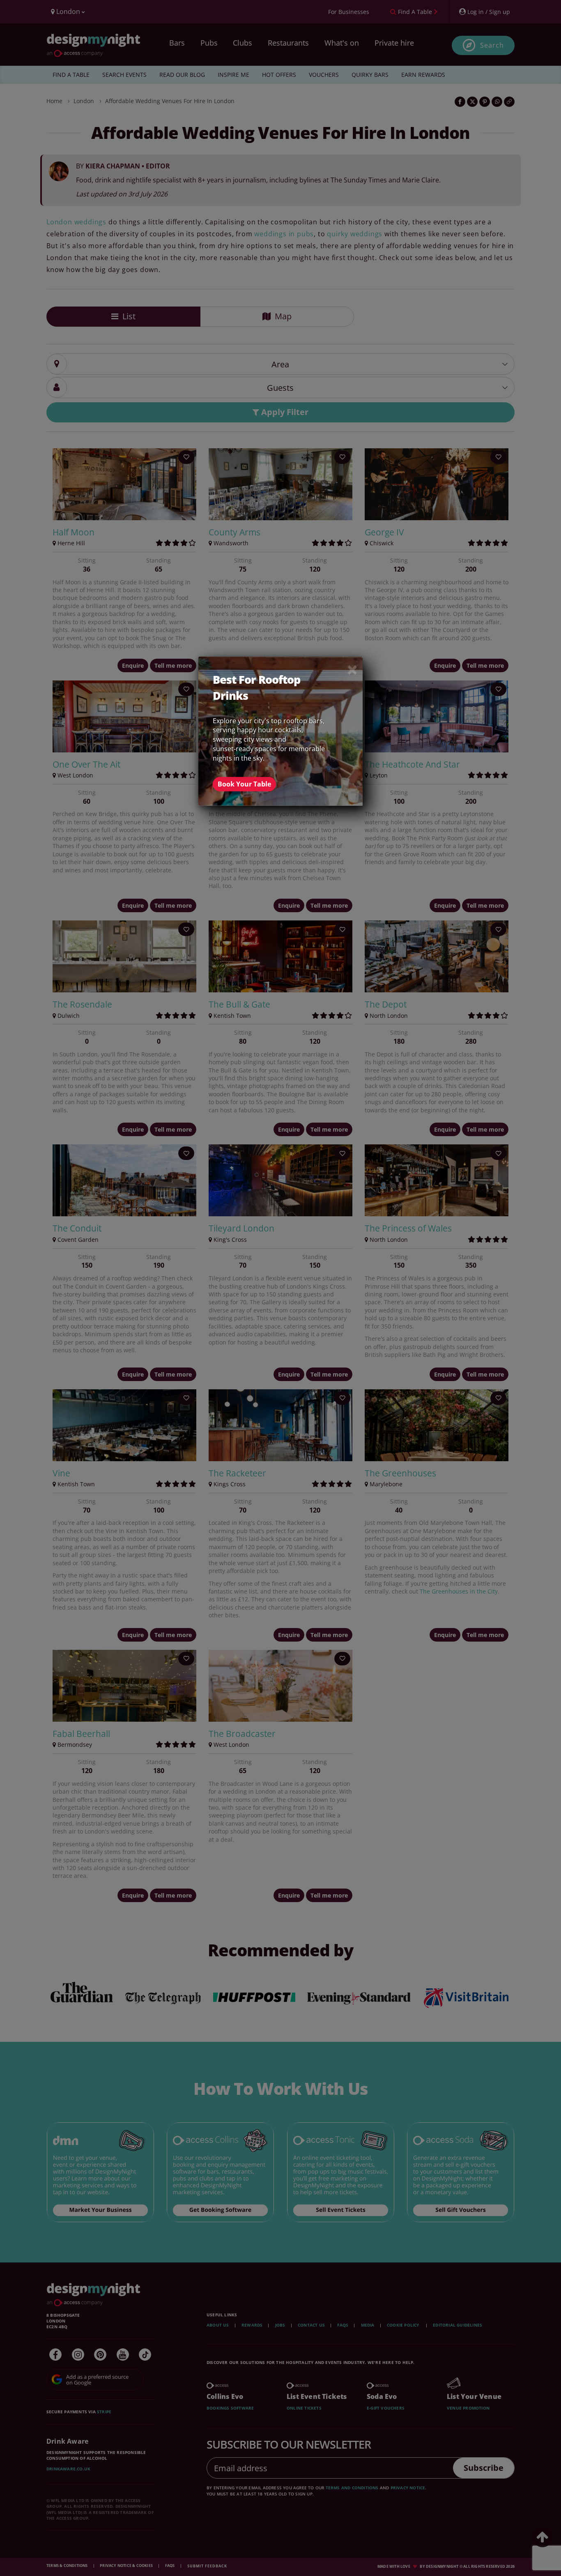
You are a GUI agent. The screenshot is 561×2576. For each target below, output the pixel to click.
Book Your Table (244, 784)
